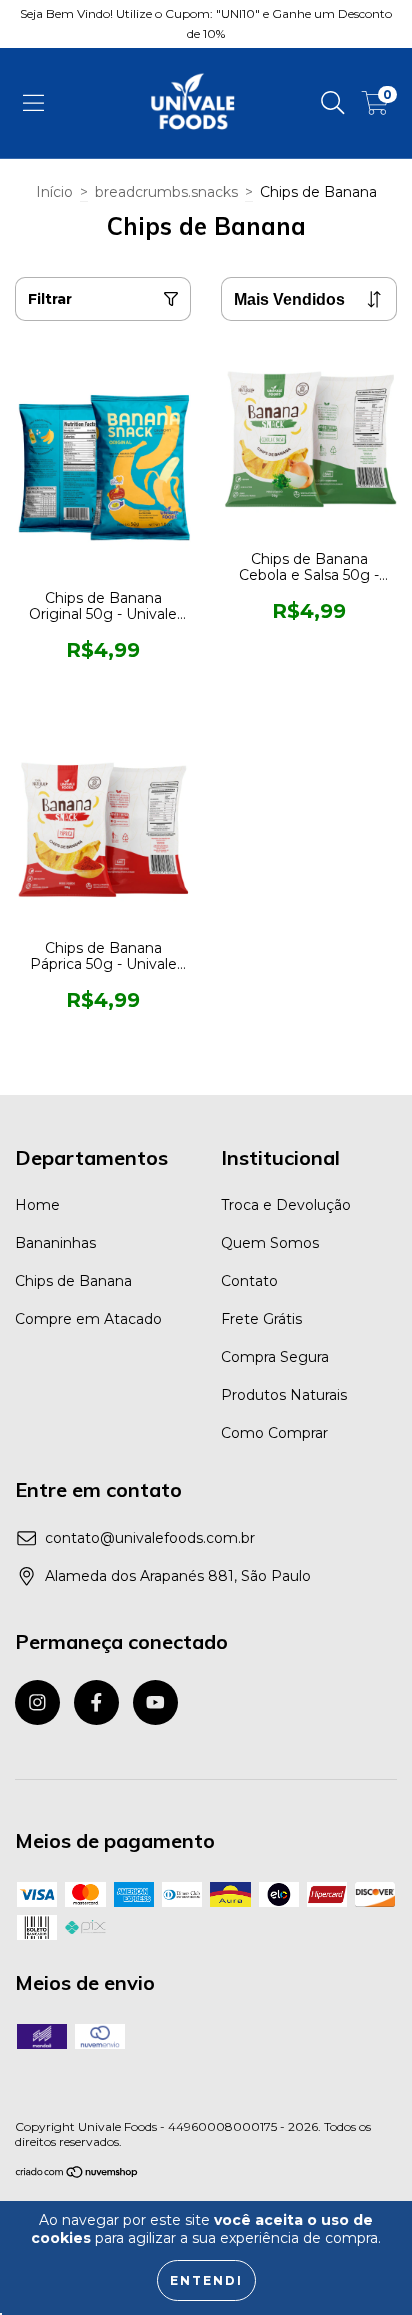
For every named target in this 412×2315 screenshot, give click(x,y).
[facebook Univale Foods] (96, 1702)
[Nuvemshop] (77, 2173)
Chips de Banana (73, 1281)
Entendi (206, 2280)
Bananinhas (55, 1243)
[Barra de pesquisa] (333, 103)
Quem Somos (270, 1243)
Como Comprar (274, 1433)
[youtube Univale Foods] (155, 1702)
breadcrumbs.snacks (166, 192)
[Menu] (33, 103)
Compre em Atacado (88, 1319)
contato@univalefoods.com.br (150, 1538)
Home (37, 1205)
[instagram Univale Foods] (37, 1702)
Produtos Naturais (284, 1395)
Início (54, 192)
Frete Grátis (261, 1319)
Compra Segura (275, 1357)
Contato (249, 1281)
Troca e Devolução (286, 1205)
